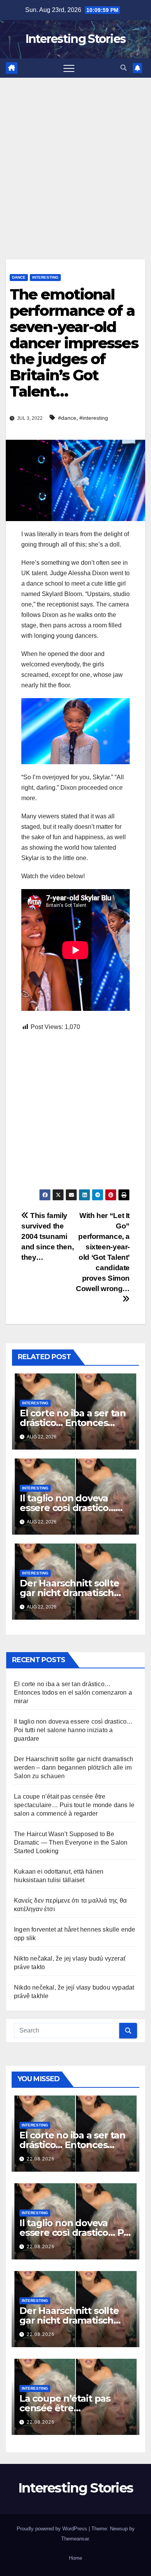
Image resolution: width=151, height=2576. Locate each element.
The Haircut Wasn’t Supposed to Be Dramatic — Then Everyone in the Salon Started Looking (71, 1843)
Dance (19, 277)
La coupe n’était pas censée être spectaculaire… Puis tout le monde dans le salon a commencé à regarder (74, 1805)
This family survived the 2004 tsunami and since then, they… (47, 1236)
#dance (67, 418)
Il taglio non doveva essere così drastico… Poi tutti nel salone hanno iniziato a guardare (73, 1730)
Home (75, 2558)
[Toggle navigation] (69, 68)
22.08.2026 (41, 2159)
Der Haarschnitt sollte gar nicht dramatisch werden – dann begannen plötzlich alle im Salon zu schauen (74, 1768)
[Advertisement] (75, 157)
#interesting (94, 418)
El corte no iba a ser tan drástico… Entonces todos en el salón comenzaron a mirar (73, 1693)
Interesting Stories (76, 39)
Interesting (45, 277)
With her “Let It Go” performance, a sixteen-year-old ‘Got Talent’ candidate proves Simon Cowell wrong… (103, 1252)
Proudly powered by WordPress (53, 2529)
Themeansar (75, 2539)
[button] (124, 68)
